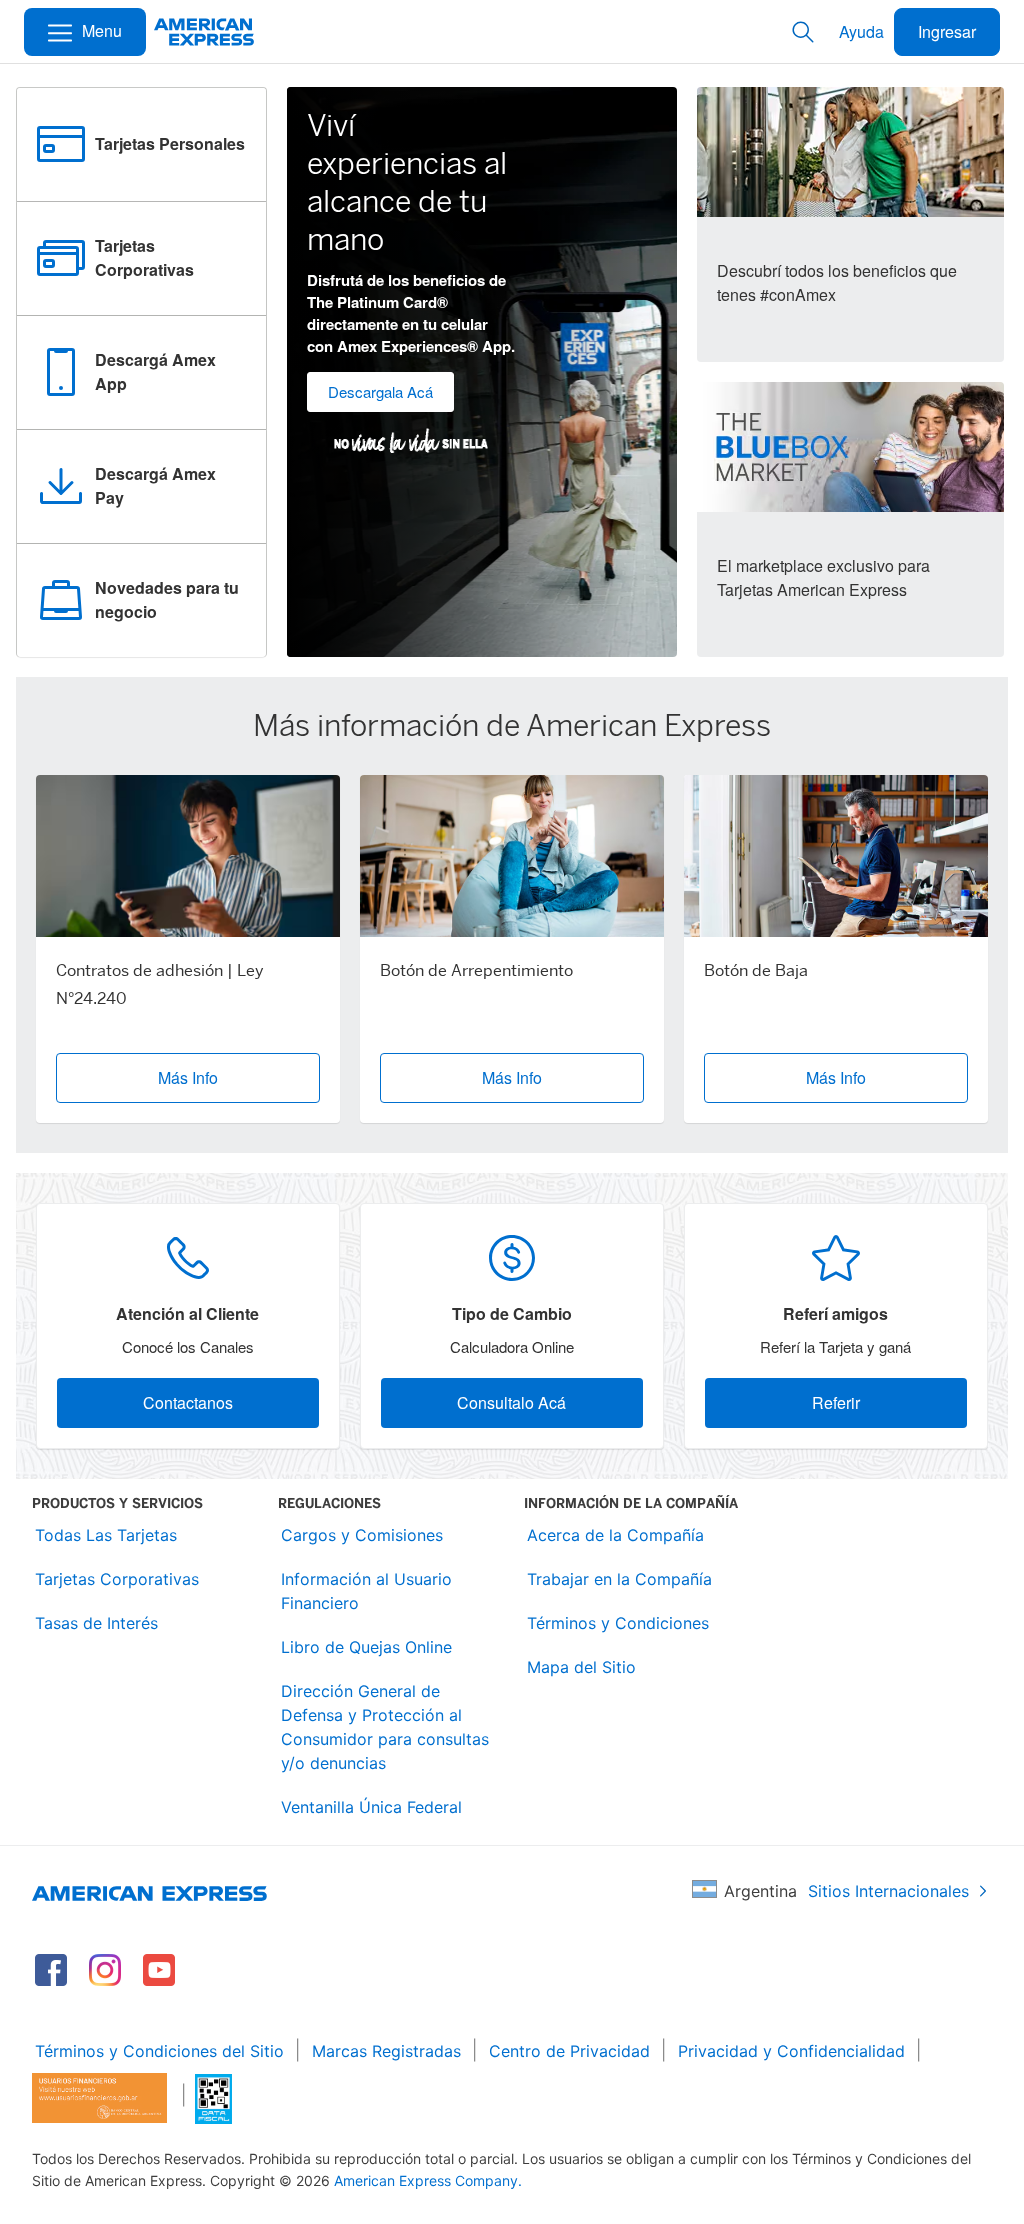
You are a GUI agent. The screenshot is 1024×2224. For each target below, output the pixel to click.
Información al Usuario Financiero (366, 1591)
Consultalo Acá (511, 1402)
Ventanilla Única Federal (371, 1807)
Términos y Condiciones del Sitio (159, 2051)
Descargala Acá (380, 391)
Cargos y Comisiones (362, 1535)
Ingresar (947, 31)
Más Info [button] (188, 1077)
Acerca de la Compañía (615, 1535)
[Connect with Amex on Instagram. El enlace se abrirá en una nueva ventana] (105, 1970)
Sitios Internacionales (888, 1891)
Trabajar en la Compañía (619, 1579)
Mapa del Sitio (581, 1667)
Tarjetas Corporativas (117, 1579)
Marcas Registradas (386, 2051)
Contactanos (188, 1402)
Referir (836, 1402)
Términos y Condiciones (618, 1623)
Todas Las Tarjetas (106, 1535)
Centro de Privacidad (569, 2051)
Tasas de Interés (96, 1623)
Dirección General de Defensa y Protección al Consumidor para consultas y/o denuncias (385, 1727)
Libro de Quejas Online (366, 1647)
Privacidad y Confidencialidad (791, 2051)
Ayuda (861, 31)
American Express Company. (428, 2180)
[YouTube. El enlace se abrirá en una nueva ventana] (159, 1970)
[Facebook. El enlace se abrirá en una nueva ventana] (51, 1970)
